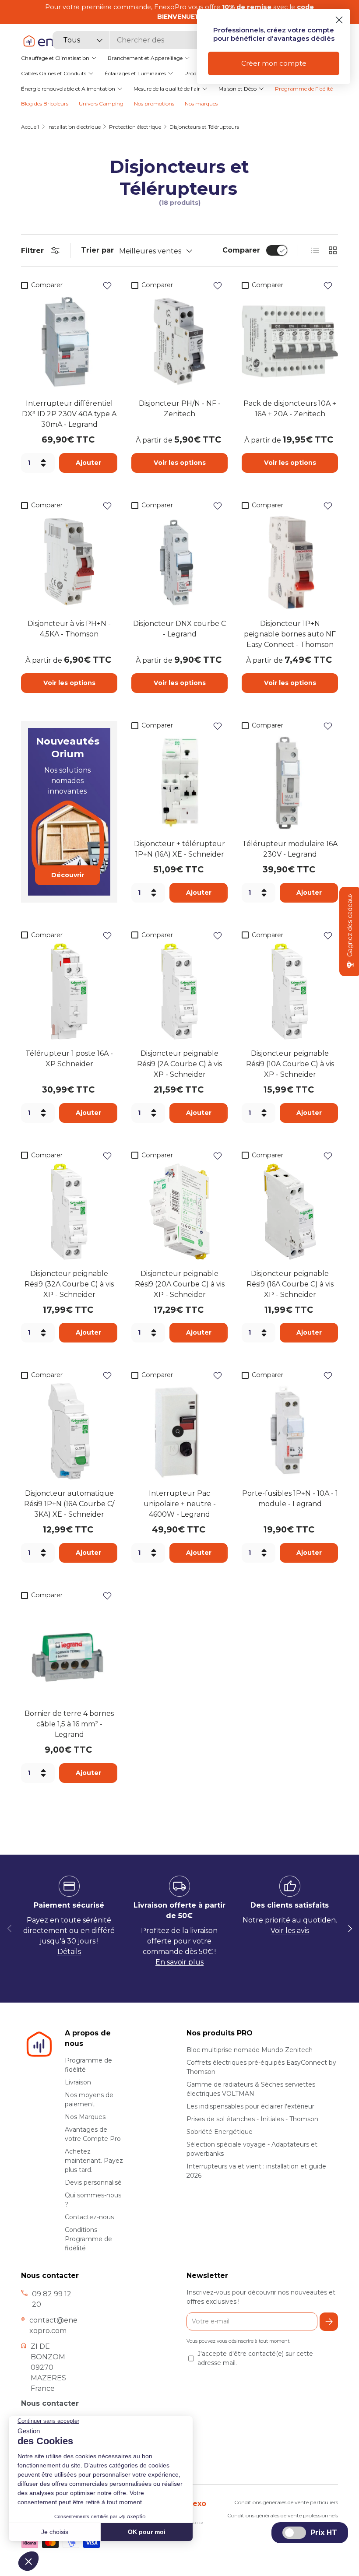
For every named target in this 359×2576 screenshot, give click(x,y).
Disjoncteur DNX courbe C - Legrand (179, 629)
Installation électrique (74, 127)
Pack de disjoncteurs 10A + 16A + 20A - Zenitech (290, 409)
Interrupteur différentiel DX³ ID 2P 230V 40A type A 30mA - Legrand (69, 414)
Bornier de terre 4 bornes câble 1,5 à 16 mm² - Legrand (69, 1724)
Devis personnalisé (93, 2182)
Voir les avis (290, 1931)
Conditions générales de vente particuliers (286, 2502)
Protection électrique (135, 127)
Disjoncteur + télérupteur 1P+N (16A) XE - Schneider (179, 849)
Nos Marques (85, 2117)
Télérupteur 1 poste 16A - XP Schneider (69, 1059)
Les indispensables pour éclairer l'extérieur (250, 2106)
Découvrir (68, 875)
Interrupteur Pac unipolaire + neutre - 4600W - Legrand (180, 1504)
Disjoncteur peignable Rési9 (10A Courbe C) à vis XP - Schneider (290, 1064)
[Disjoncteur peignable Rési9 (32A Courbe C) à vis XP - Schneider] (69, 1212)
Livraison (78, 2082)
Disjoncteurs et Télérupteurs (204, 127)
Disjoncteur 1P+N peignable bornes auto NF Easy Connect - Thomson (290, 634)
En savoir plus (179, 1962)
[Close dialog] (339, 20)
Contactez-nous (89, 2217)
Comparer (241, 250)
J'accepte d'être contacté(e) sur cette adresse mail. (255, 2358)
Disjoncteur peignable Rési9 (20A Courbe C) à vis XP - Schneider (180, 1284)
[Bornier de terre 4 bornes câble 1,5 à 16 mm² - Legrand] (69, 1652)
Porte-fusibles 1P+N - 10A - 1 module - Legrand (290, 1499)
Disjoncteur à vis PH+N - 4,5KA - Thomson (69, 629)
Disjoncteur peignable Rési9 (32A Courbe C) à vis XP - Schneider (69, 1284)
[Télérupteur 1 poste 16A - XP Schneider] (69, 991)
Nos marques (201, 104)
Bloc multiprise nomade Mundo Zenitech (250, 2050)
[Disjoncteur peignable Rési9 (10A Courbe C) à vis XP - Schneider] (290, 991)
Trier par (97, 250)
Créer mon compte (274, 63)
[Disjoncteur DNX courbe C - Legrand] (179, 562)
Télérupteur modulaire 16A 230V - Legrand (290, 849)
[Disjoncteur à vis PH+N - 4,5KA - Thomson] (69, 562)
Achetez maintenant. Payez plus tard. (94, 2161)
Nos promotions (154, 104)
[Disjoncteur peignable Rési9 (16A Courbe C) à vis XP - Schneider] (290, 1212)
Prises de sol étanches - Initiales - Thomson (252, 2119)
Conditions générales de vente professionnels (283, 2515)
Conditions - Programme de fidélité (88, 2239)
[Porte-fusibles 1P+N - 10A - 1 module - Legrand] (290, 1431)
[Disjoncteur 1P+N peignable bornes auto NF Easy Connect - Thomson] (290, 562)
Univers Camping (101, 104)
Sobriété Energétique (220, 2132)
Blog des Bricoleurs (45, 104)
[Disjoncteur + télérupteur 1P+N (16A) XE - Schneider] (179, 782)
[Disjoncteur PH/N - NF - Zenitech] (179, 341)
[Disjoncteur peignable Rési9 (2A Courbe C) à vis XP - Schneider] (179, 991)
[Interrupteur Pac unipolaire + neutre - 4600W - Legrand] (179, 1431)
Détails (69, 1952)
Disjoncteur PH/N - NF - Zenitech (180, 409)
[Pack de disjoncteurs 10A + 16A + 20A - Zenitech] (290, 341)
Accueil (30, 127)
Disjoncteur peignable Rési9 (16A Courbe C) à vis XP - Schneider (290, 1284)
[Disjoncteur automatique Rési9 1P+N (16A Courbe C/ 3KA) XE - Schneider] (69, 1431)
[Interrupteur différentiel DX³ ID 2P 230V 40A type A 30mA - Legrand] (69, 341)
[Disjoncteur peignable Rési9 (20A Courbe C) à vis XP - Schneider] (179, 1212)
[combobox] (142, 40)
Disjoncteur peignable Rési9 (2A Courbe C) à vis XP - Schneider (179, 1064)
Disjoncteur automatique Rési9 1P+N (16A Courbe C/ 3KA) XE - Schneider (69, 1504)
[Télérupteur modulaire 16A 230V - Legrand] (290, 782)
